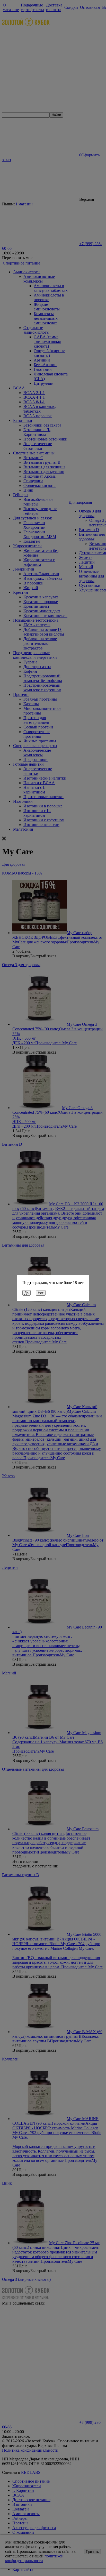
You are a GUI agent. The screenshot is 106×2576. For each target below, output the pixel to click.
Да (26, 1293)
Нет (41, 1293)
